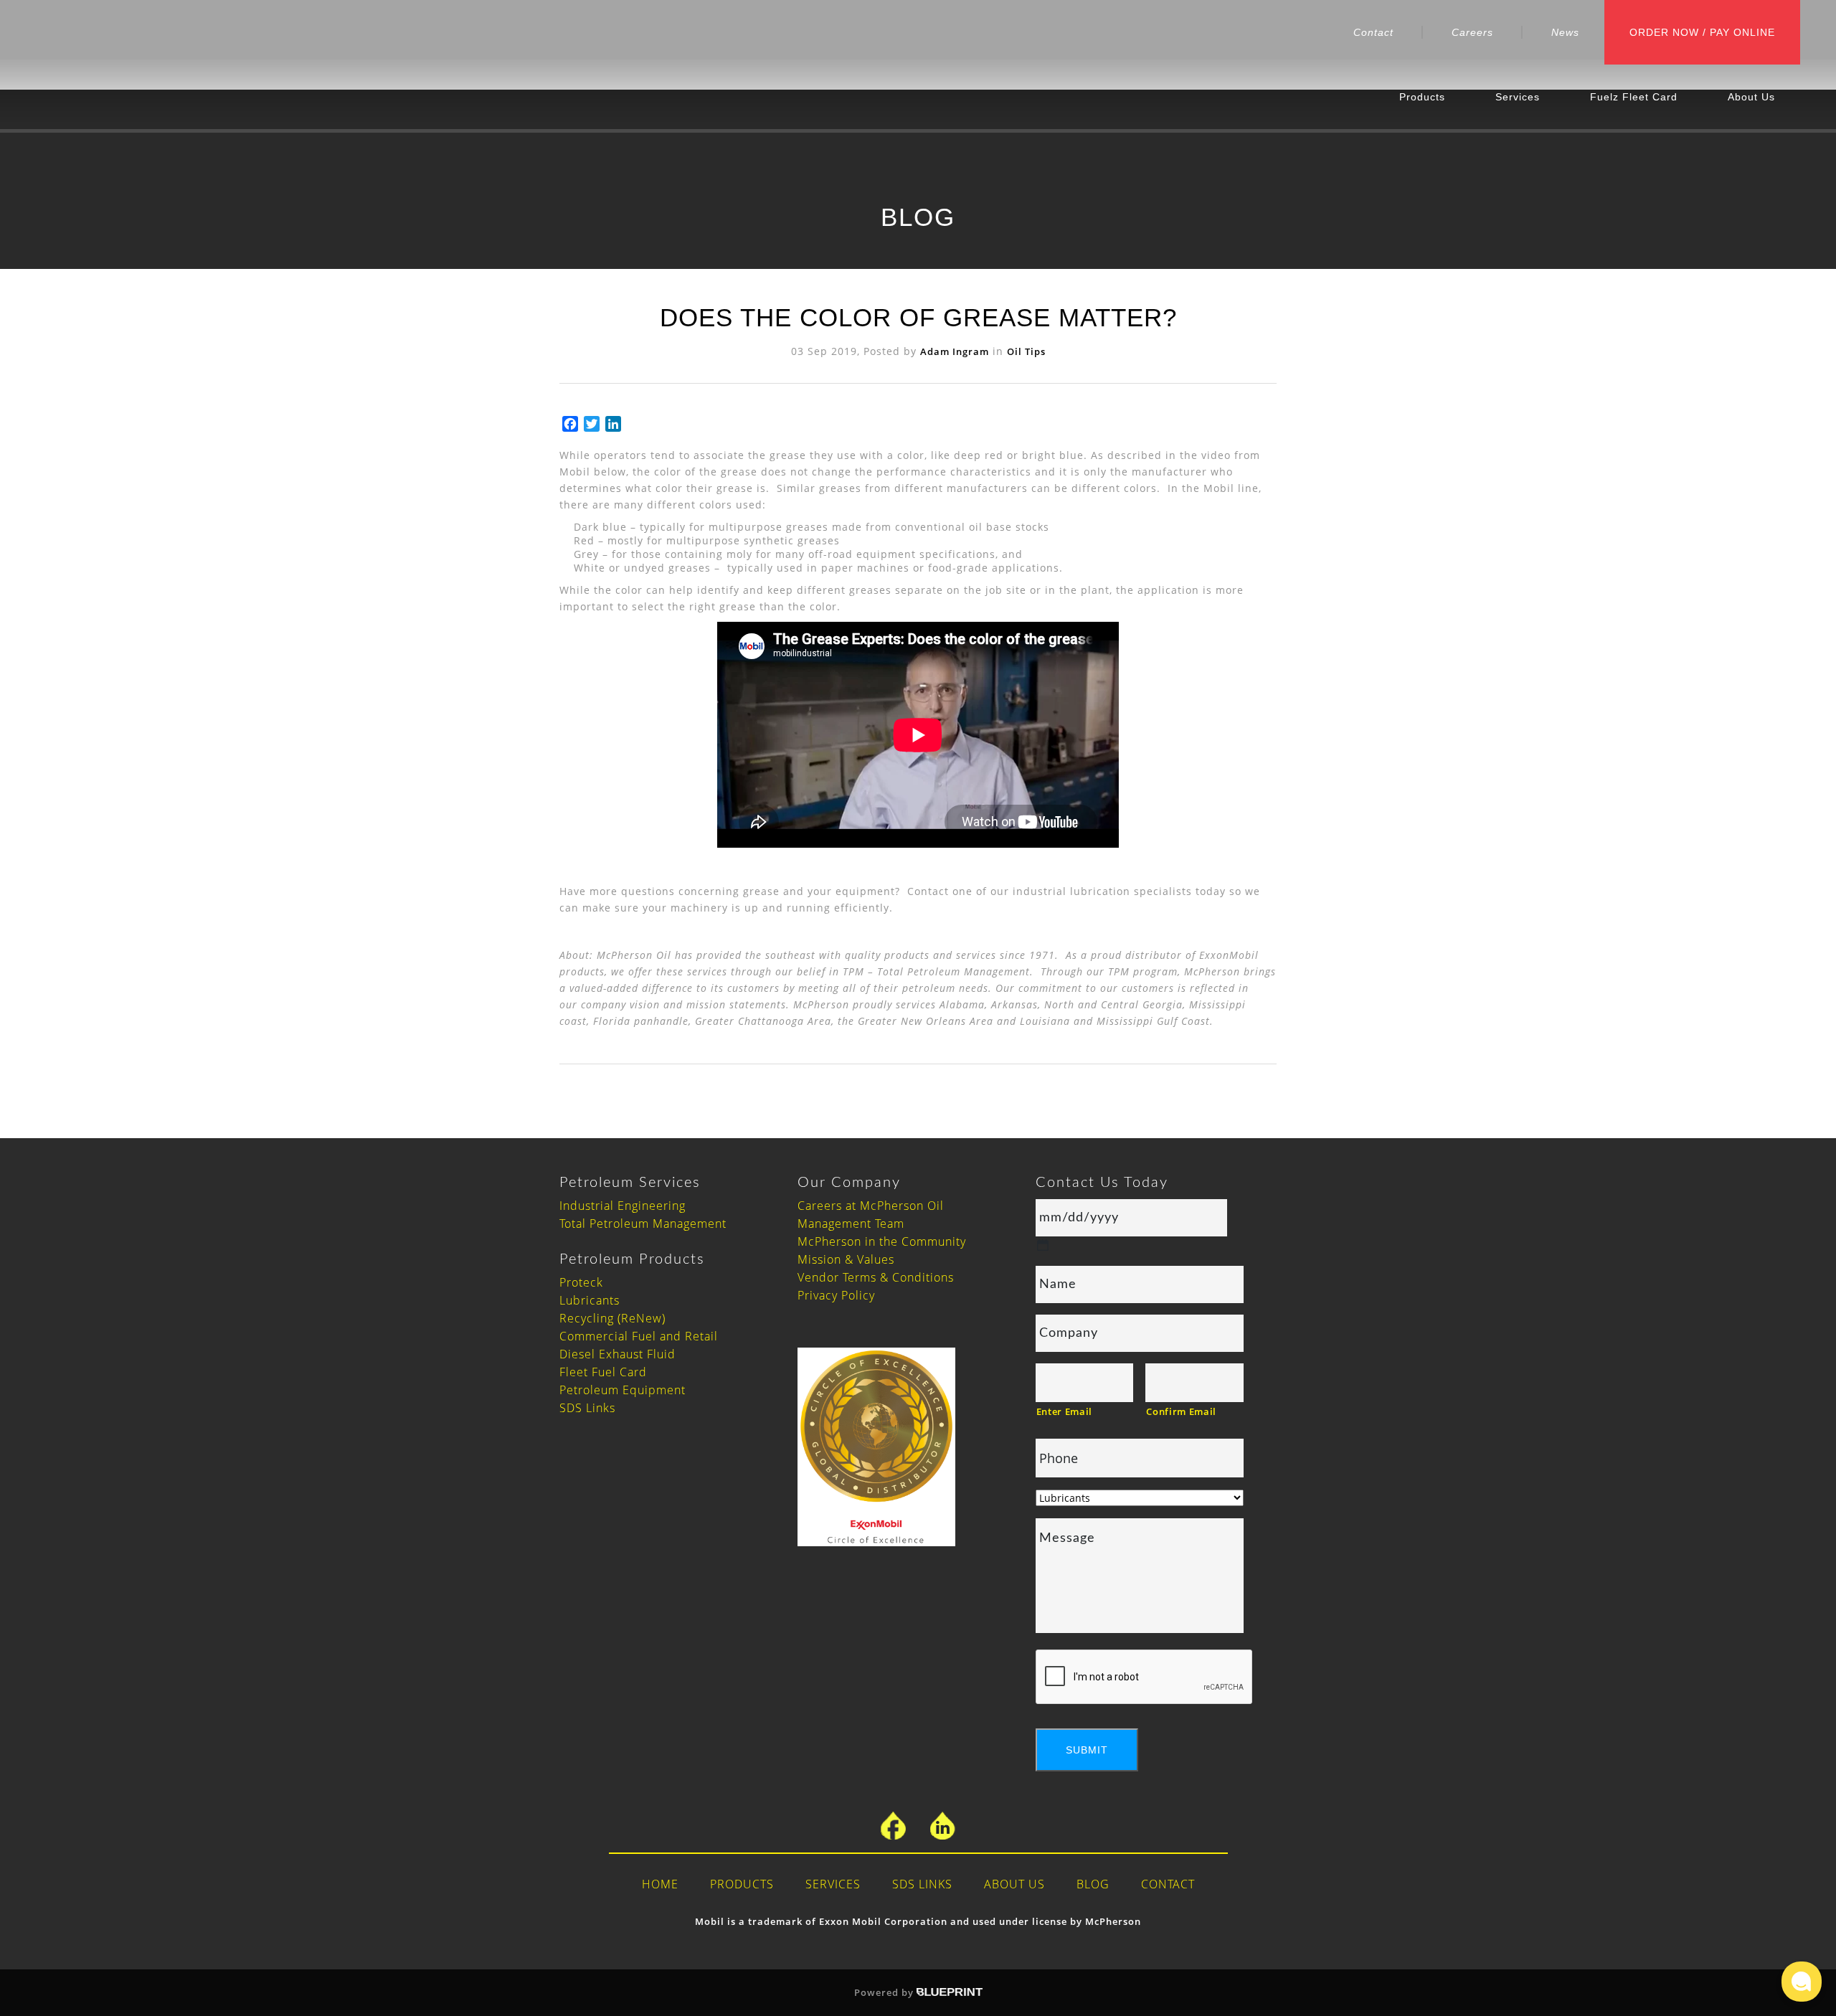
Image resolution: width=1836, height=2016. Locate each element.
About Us (1751, 97)
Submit (1087, 1750)
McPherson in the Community (882, 1241)
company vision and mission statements (683, 1004)
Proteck (581, 1282)
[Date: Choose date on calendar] (1043, 1245)
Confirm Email (1181, 1411)
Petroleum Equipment (623, 1390)
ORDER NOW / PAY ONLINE (1702, 32)
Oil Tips (1026, 351)
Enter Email (1064, 1411)
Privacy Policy (836, 1295)
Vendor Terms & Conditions (876, 1277)
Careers (1472, 32)
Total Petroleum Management (643, 1224)
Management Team (851, 1224)
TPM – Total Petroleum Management (936, 971)
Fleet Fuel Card (603, 1372)
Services (1518, 97)
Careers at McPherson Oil (871, 1206)
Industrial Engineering (623, 1206)
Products (1422, 97)
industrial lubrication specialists (1102, 891)
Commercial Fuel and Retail (639, 1336)
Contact (1373, 32)
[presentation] (1145, 1677)
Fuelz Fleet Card (1634, 97)
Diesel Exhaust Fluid (617, 1354)
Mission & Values (846, 1259)
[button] (1802, 1982)
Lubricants (590, 1300)
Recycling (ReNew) (612, 1318)
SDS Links (587, 1408)
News (1565, 32)
